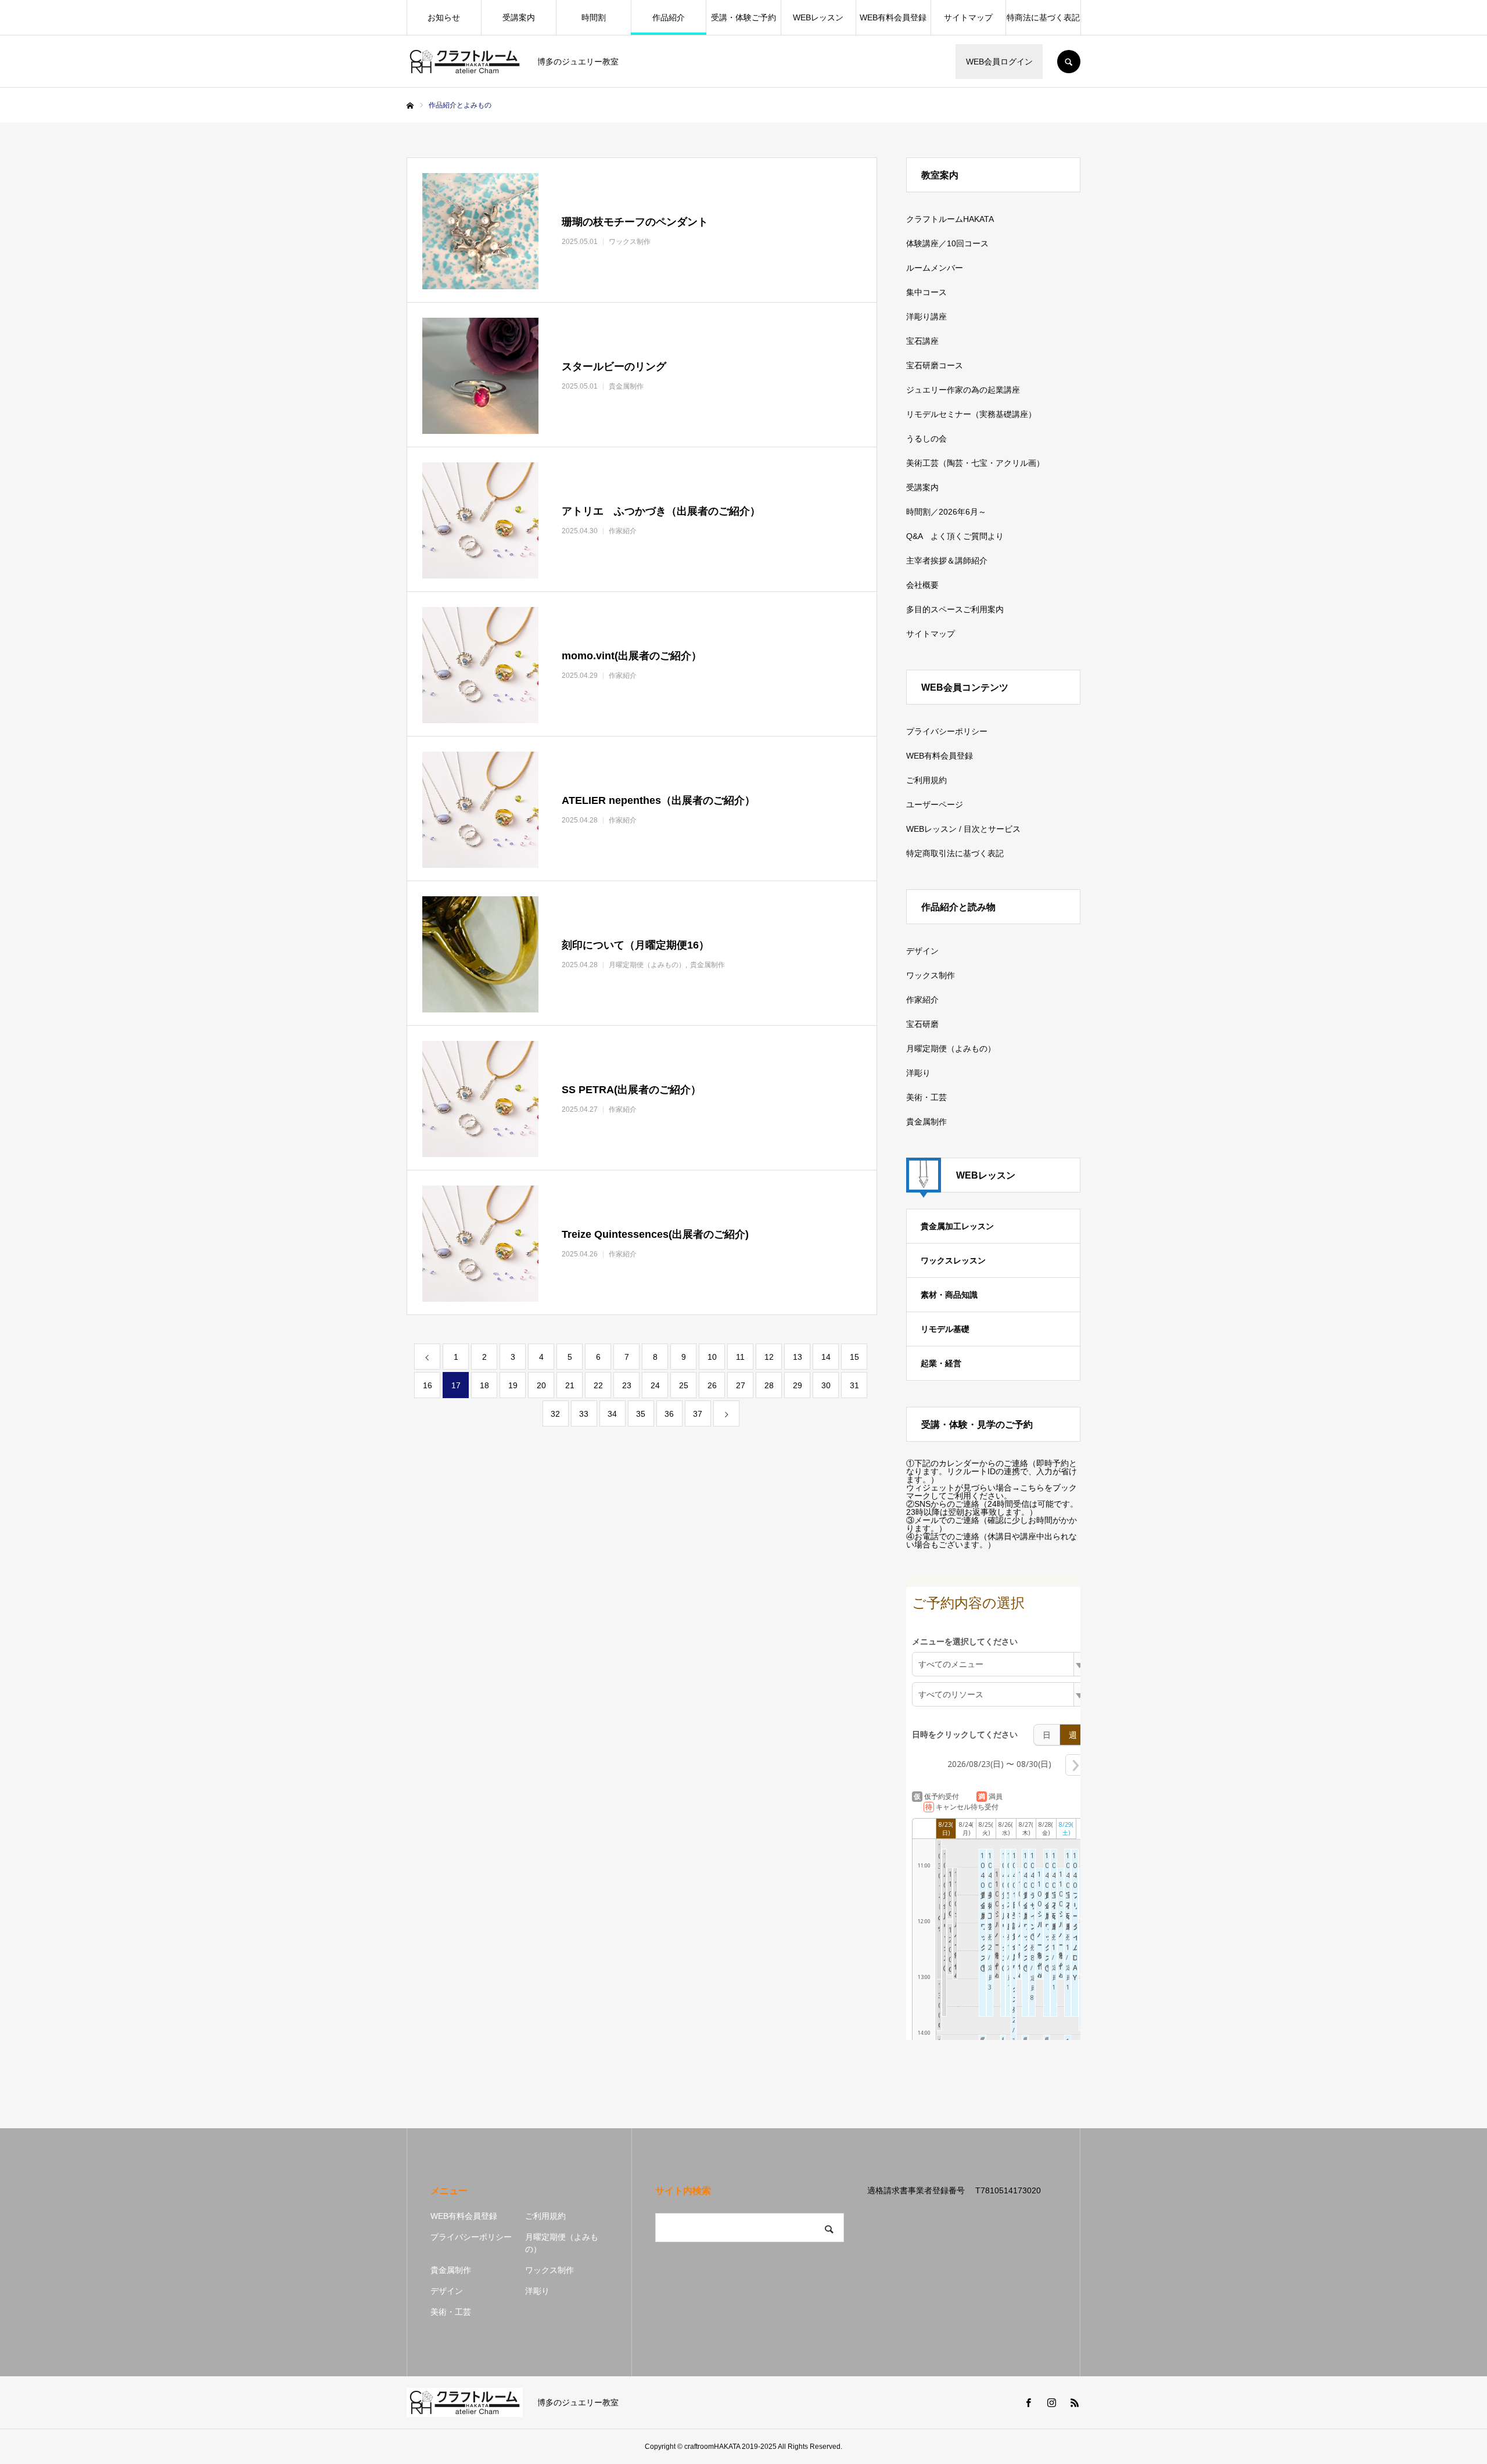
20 (541, 1385)
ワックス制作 (931, 975)
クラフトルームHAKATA (950, 219)
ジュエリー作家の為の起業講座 (963, 390)
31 (854, 1385)
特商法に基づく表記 (1043, 17)
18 (484, 1385)
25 (684, 1385)
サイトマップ (968, 17)
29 (798, 1385)
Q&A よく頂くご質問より (955, 536)
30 (826, 1385)
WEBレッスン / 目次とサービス (963, 829)
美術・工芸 (926, 1097)
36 (669, 1414)
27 (741, 1385)
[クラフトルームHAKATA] (465, 62)
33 (584, 1414)
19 (513, 1385)
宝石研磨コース (935, 365)
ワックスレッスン (953, 1260)
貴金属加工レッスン (957, 1226)
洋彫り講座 (926, 317)
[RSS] (1075, 2402)
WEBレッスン (818, 17)
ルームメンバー (935, 268)
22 (598, 1385)
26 (712, 1385)
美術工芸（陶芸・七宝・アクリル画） (975, 463)
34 (612, 1414)
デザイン (922, 951)
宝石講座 (922, 341)
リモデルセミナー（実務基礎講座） (971, 414)
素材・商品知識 (949, 1295)
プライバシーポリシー (947, 731)
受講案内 (519, 17)
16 (428, 1385)
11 (740, 1357)
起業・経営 (941, 1363)
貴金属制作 (926, 1122)
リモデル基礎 (945, 1329)
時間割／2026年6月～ (946, 512)
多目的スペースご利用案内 (955, 609)
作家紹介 (922, 1000)
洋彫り (918, 1073)
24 (655, 1385)
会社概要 (922, 585)
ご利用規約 (926, 780)
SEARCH (1069, 62)
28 (769, 1385)
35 (641, 1414)
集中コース (926, 292)
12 (769, 1357)
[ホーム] (410, 106)
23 (627, 1385)
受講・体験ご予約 (743, 17)
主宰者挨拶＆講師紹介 (947, 561)
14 (826, 1357)
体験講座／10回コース (947, 243)
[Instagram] (1051, 2402)
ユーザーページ (935, 804)
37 (698, 1414)
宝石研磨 (922, 1024)
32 (555, 1414)
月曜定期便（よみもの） (951, 1048)
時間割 (594, 17)
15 (854, 1357)
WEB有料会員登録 (893, 17)
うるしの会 (926, 439)
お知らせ (444, 17)
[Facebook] (1028, 2402)
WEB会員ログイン (999, 62)
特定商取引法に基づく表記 (955, 853)
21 (570, 1385)
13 (798, 1357)
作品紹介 (669, 17)
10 (712, 1357)
